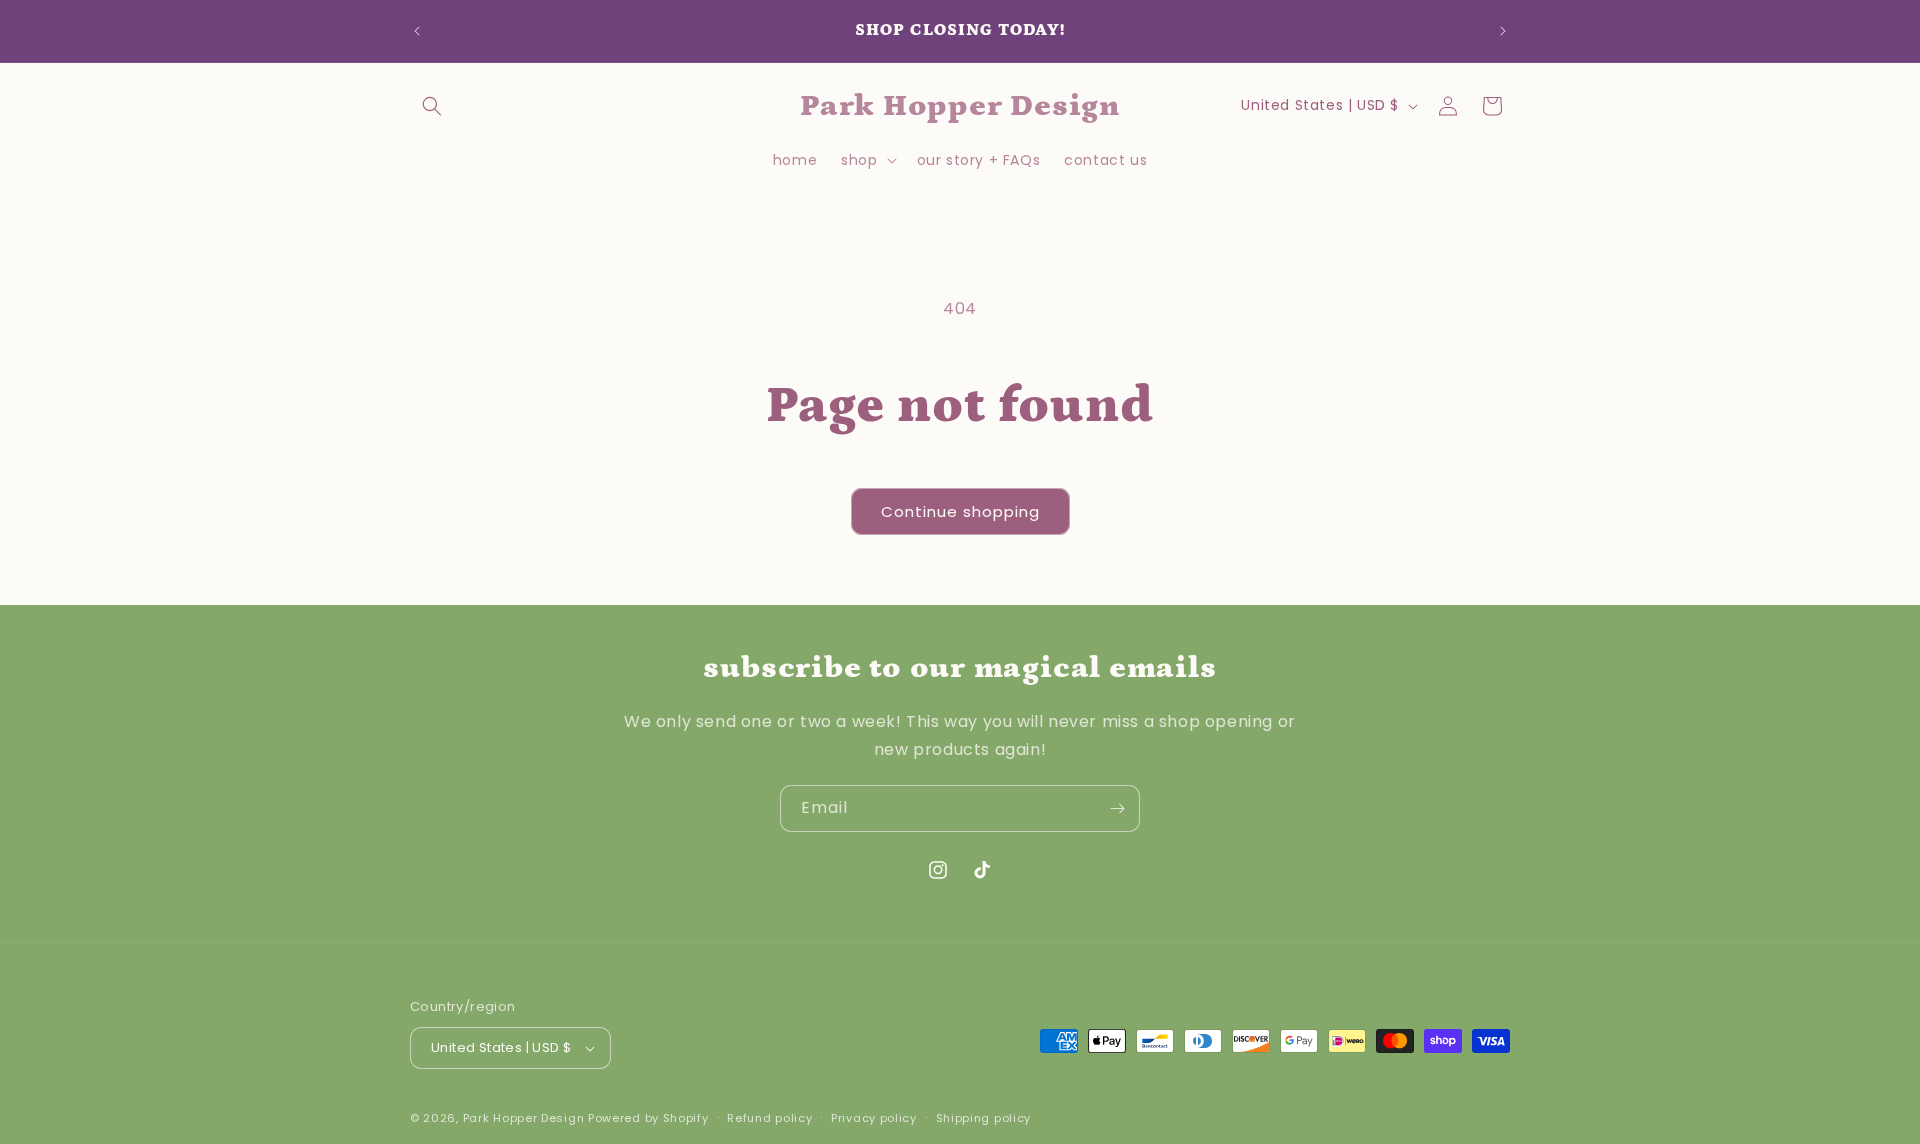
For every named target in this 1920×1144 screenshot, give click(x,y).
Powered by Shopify (648, 1118)
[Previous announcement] (417, 31)
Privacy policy (874, 1118)
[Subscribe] (1117, 808)
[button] (432, 106)
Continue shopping (960, 511)
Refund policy (769, 1118)
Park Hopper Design (524, 1118)
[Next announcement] (1503, 31)
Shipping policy (984, 1118)
